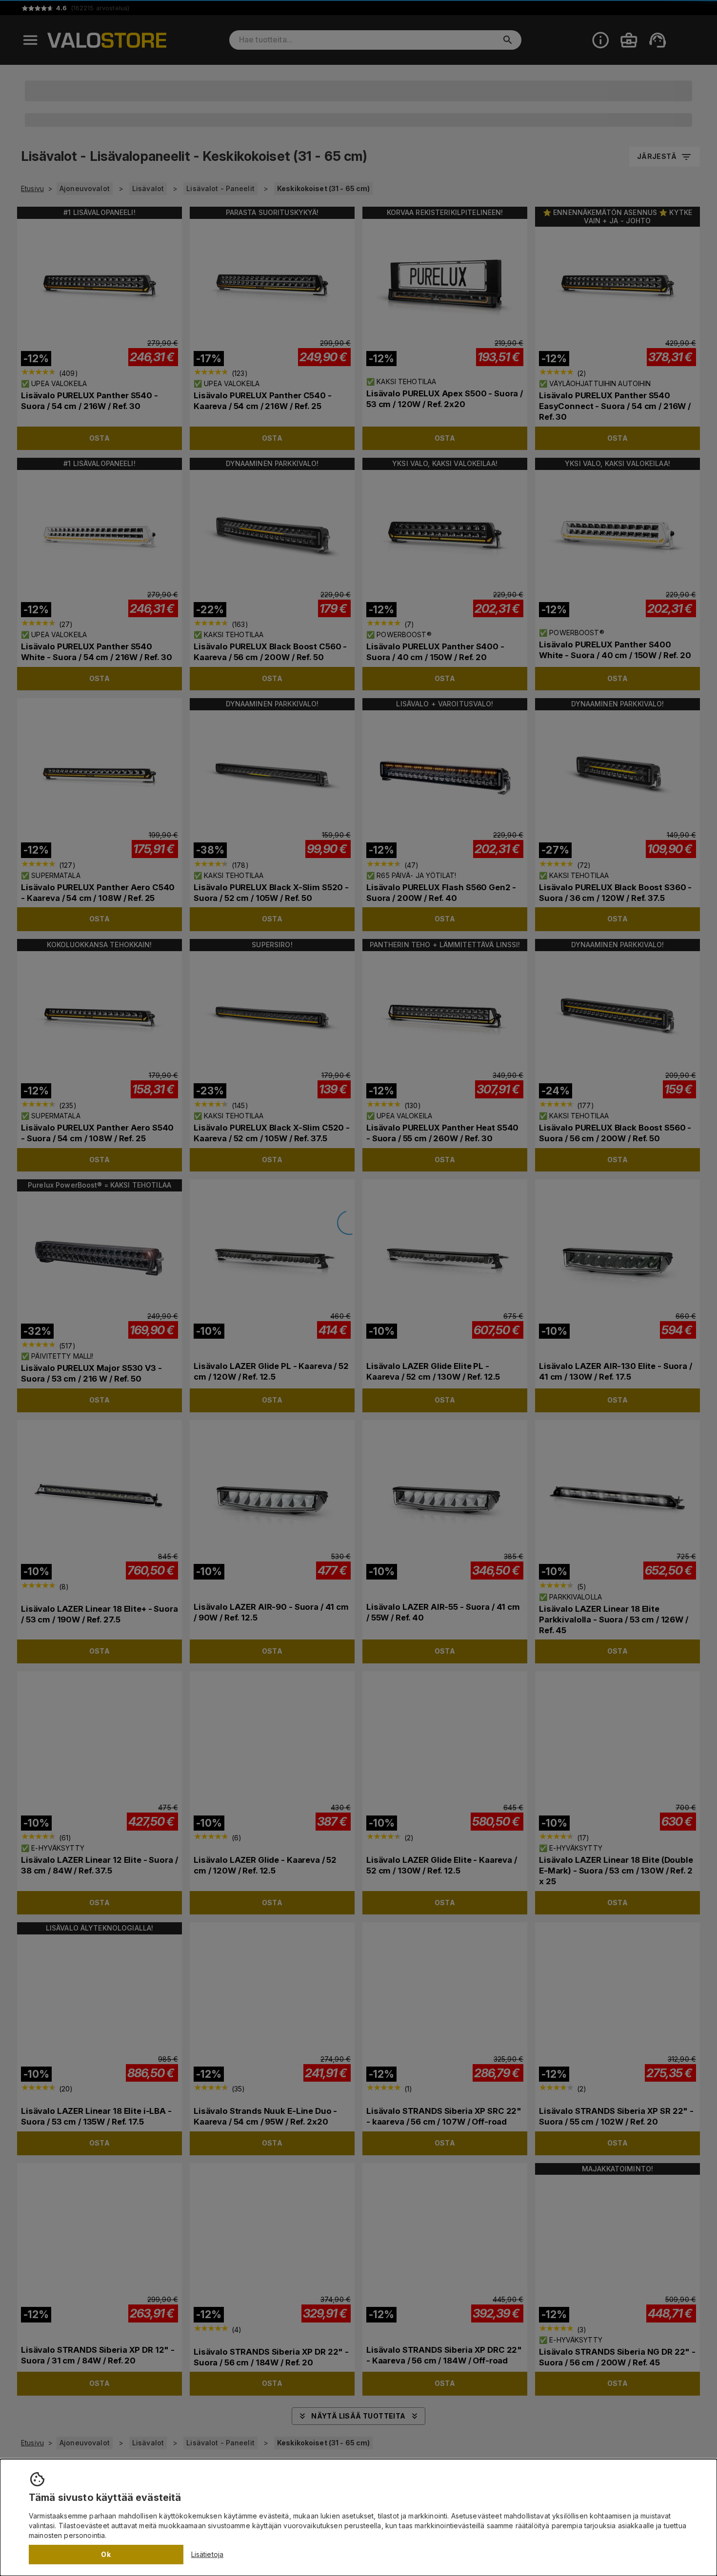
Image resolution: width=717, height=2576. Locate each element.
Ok (106, 2554)
